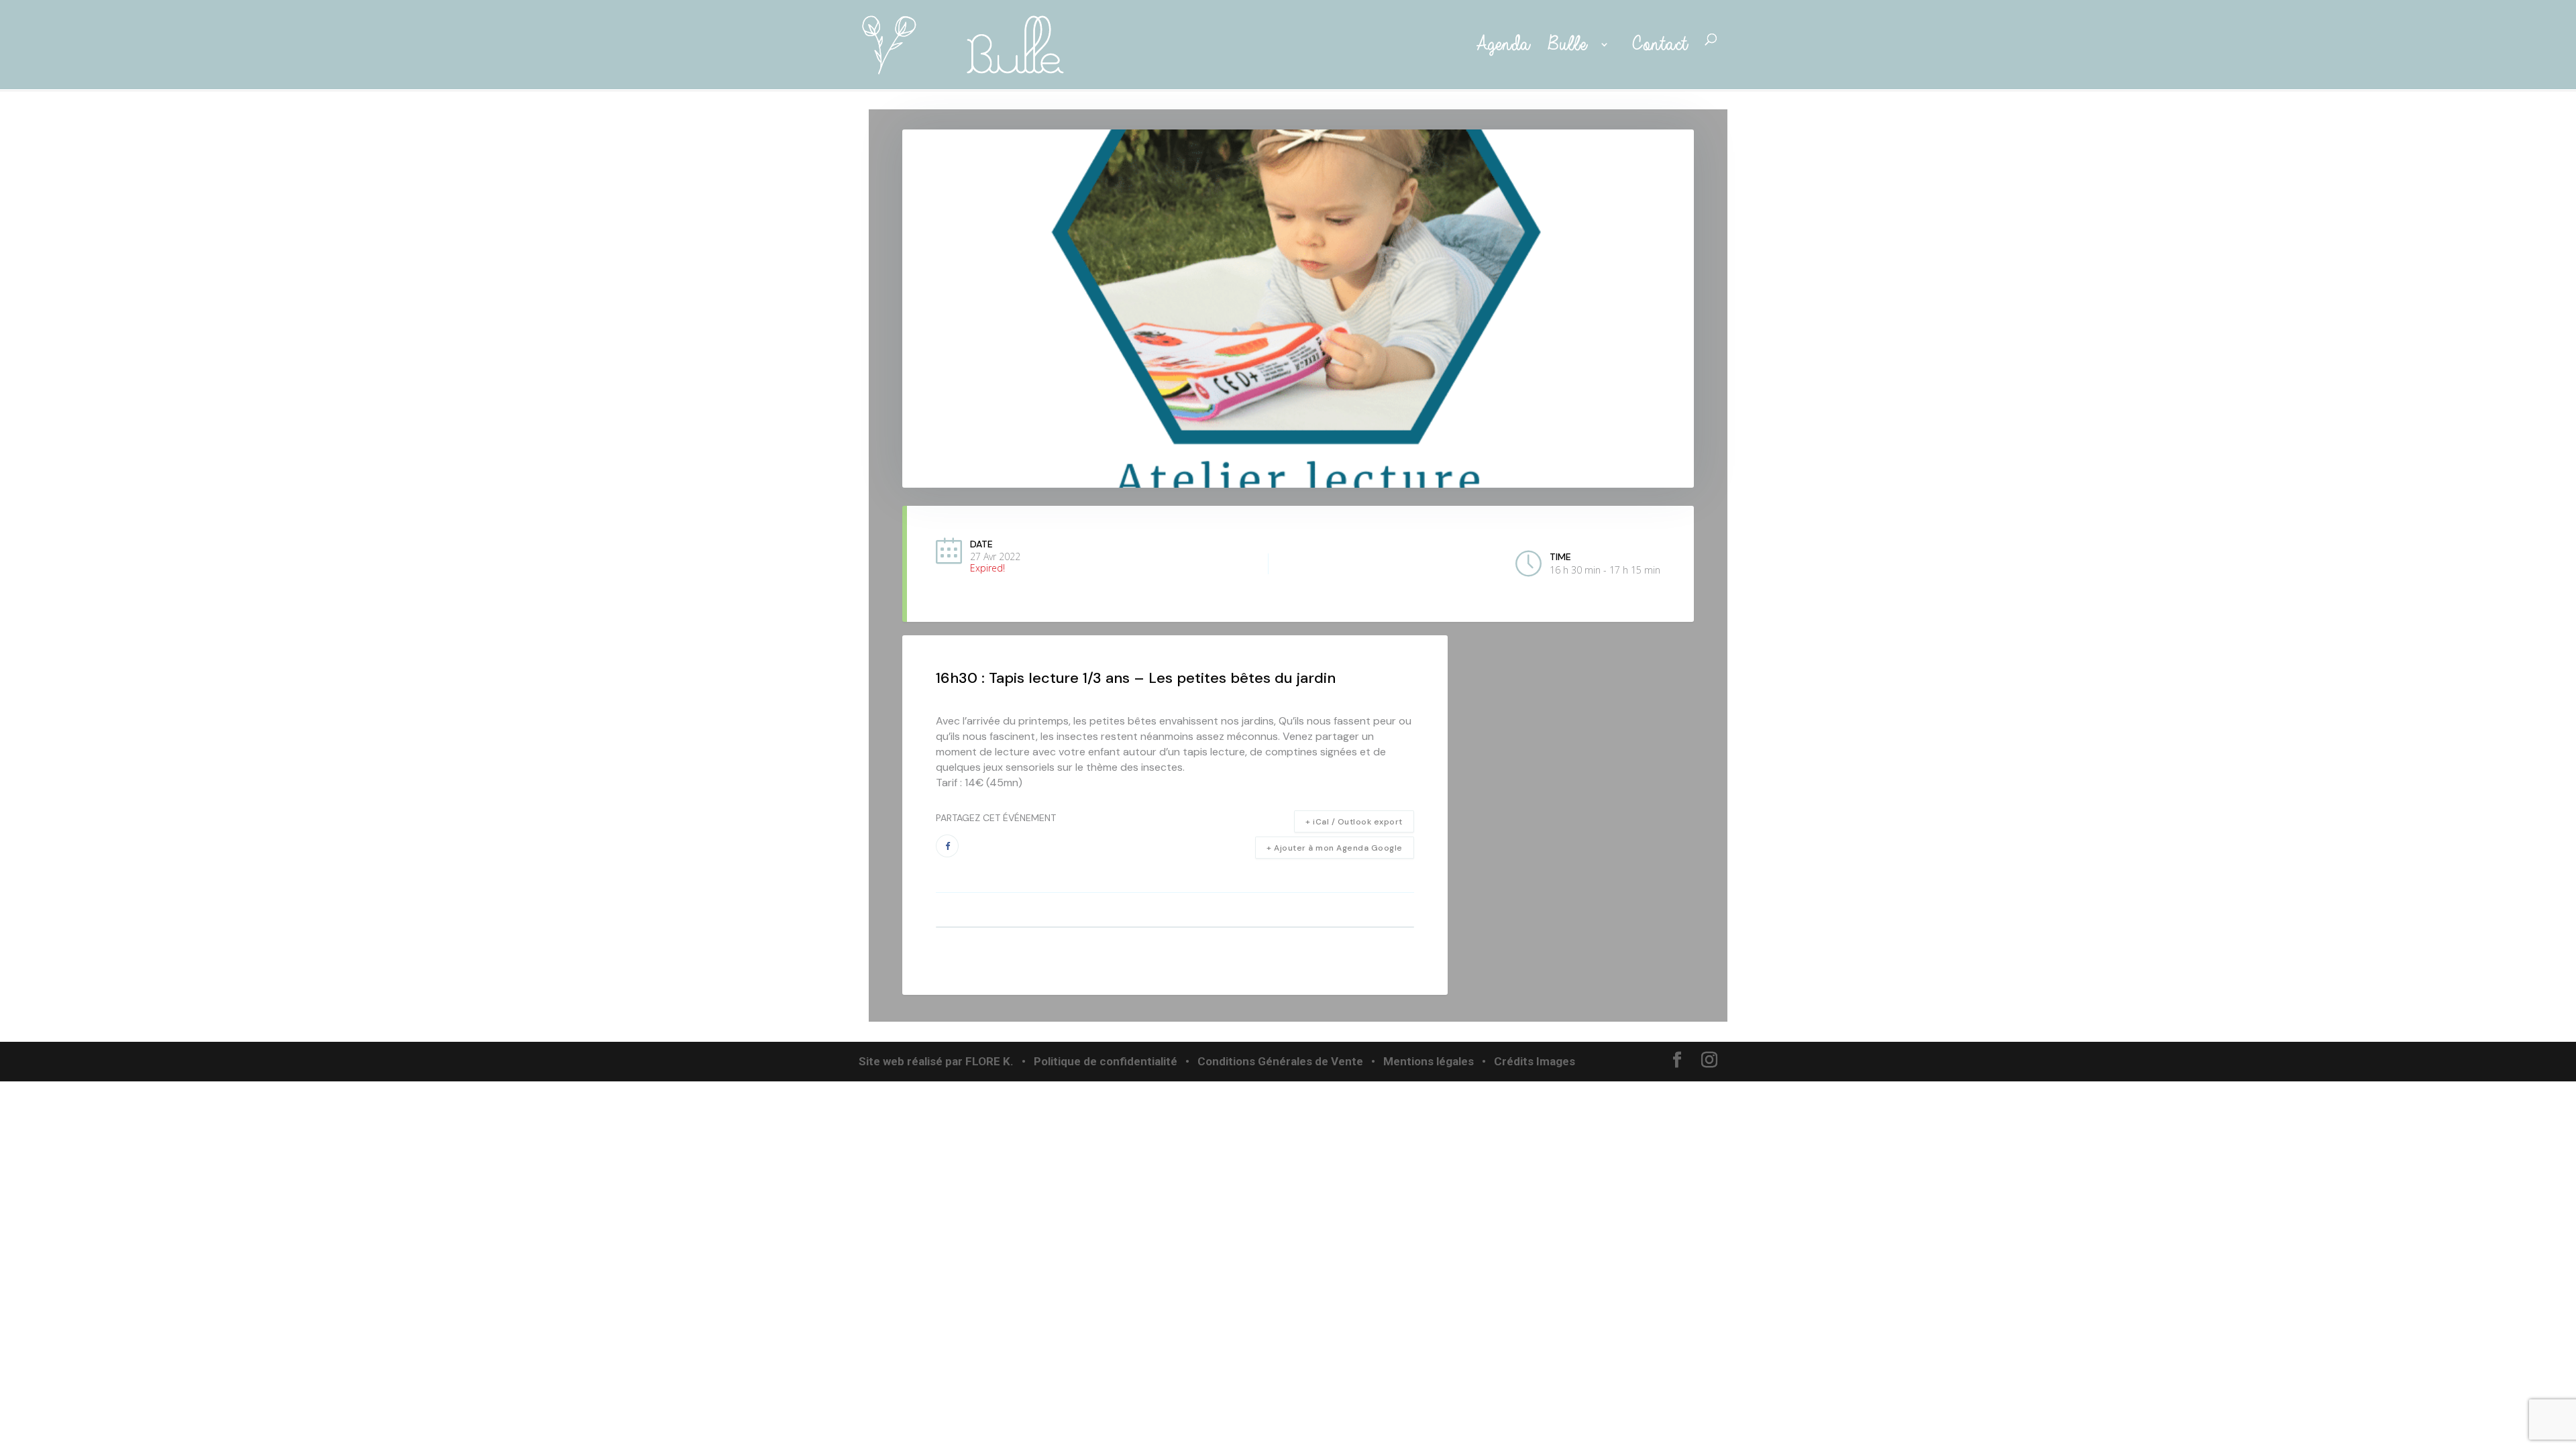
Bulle (1570, 45)
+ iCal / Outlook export (1354, 822)
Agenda (1499, 45)
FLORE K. (989, 1061)
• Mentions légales (1421, 1061)
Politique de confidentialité (1106, 1061)
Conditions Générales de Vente (1280, 1061)
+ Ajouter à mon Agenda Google (1335, 848)
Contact (1659, 45)
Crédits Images (1535, 1061)
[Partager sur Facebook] (947, 846)
